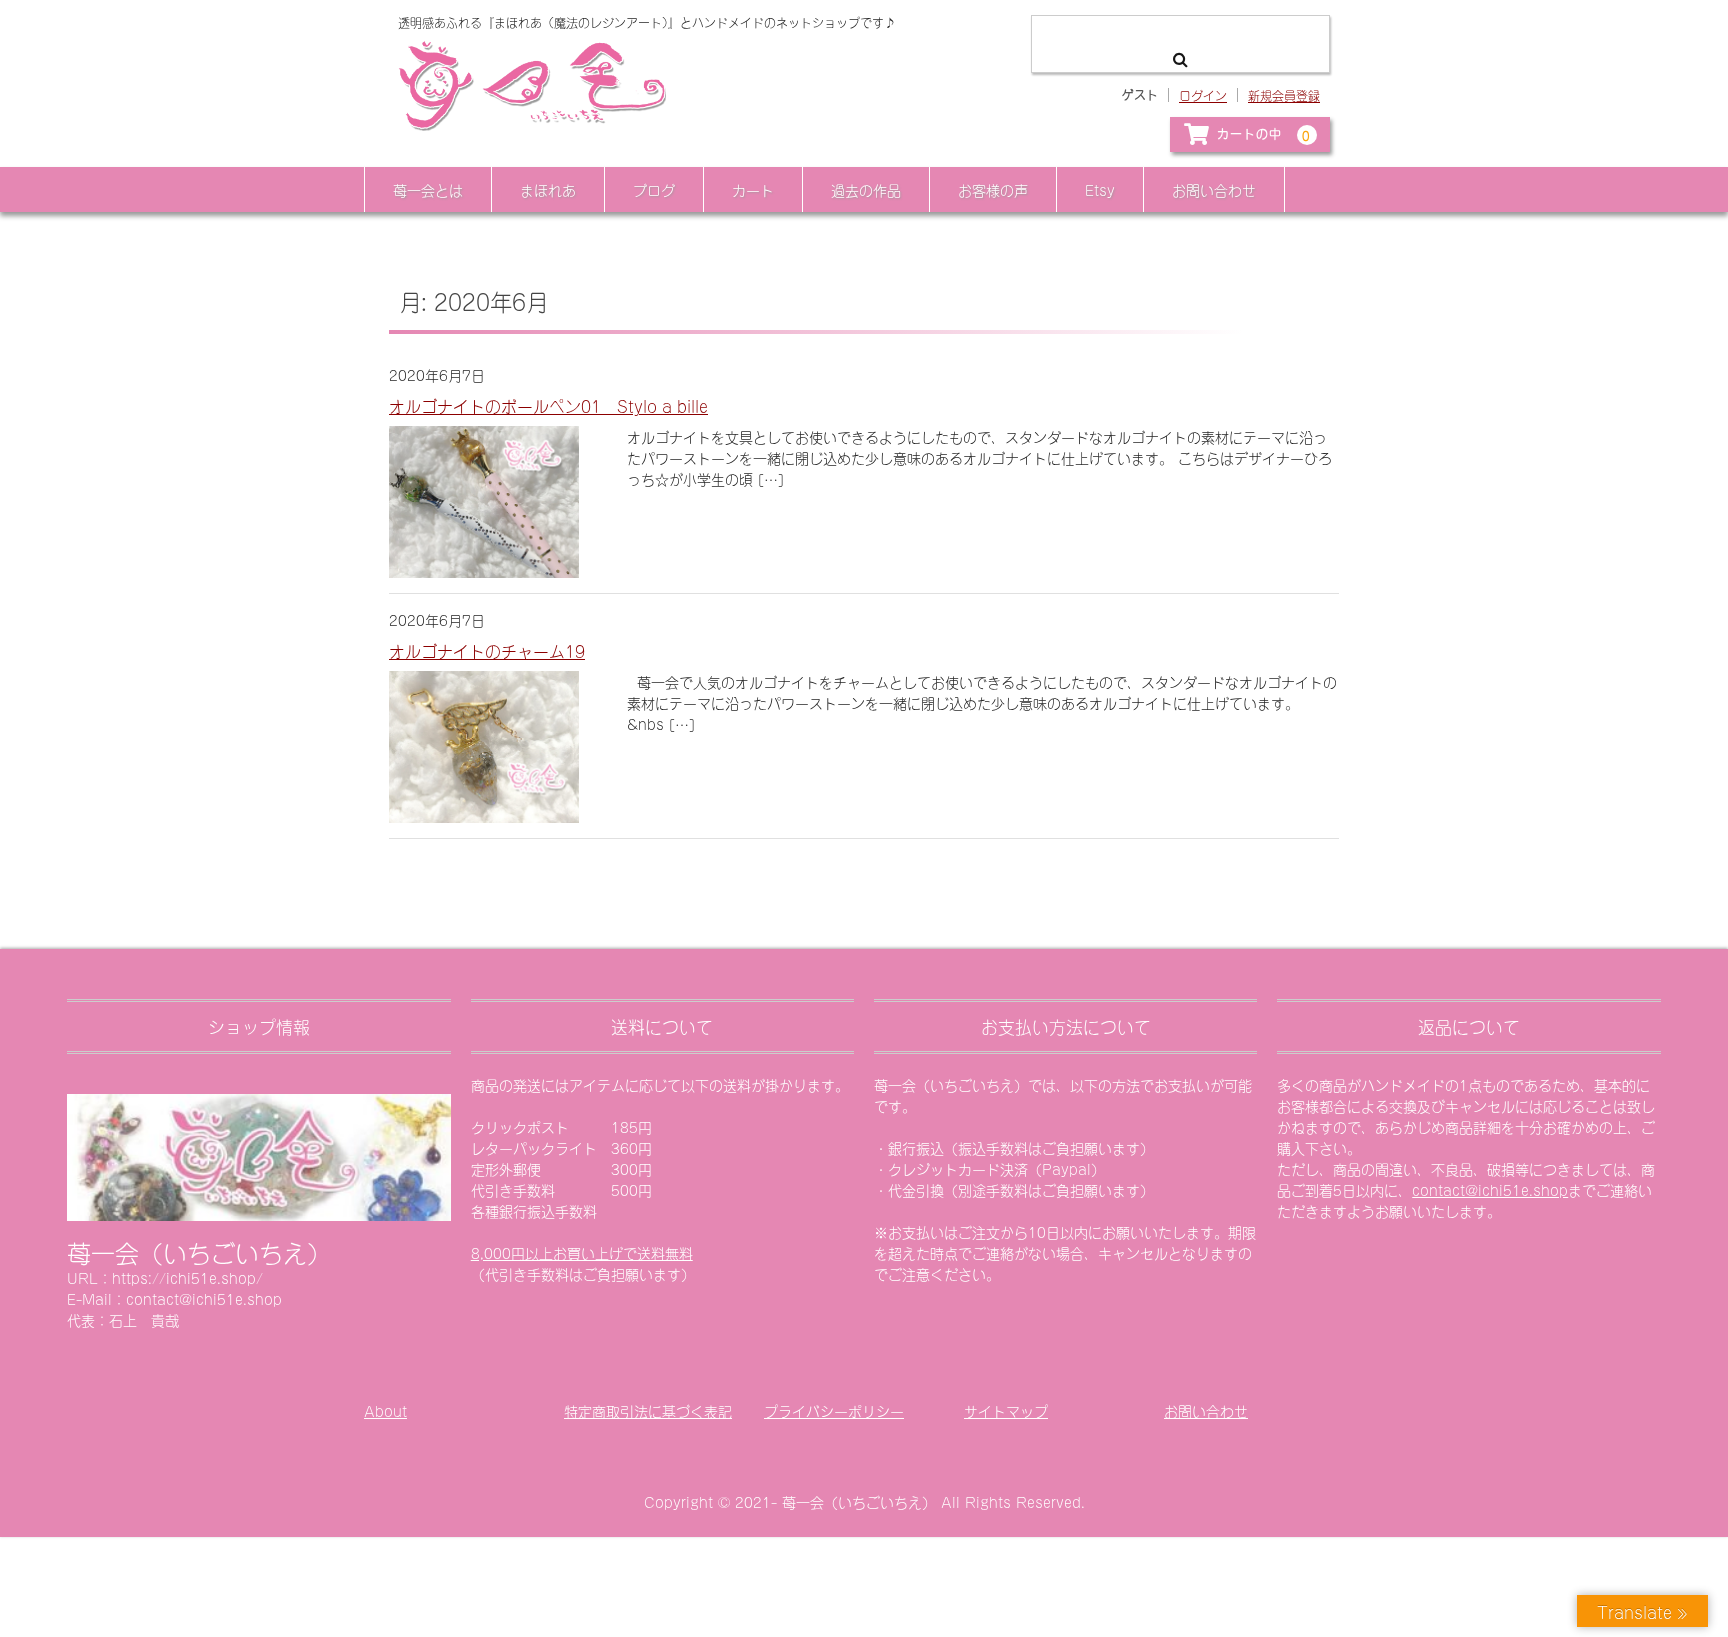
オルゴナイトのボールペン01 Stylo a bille (548, 405)
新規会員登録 (1284, 95)
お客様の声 (993, 189)
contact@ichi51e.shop (1490, 1189)
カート (753, 189)
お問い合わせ (1214, 189)
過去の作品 (866, 189)
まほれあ (548, 189)
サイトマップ (1006, 1410)
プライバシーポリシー (834, 1410)
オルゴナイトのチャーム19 (487, 650)
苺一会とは (428, 189)
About (385, 1410)
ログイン (1203, 95)
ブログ (654, 189)
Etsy (1100, 189)
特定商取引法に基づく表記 (648, 1410)
